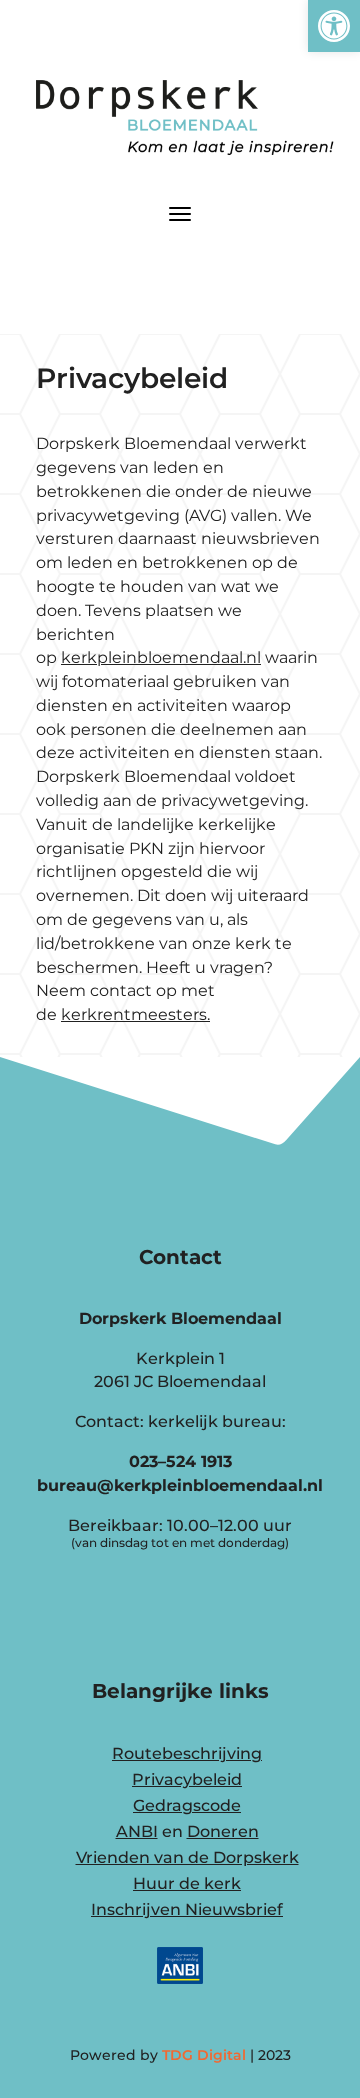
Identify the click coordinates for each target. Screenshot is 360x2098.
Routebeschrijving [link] (187, 1753)
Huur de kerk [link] (187, 1883)
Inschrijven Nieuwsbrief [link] (187, 1909)
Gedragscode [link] (187, 1805)
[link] (334, 26)
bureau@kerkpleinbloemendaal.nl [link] (180, 1485)
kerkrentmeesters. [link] (135, 1014)
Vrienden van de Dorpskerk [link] (187, 1857)
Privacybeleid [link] (187, 1779)
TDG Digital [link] (204, 2055)
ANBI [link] (137, 1831)
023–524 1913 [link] (180, 1461)
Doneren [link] (223, 1831)
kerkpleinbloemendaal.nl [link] (161, 657)
